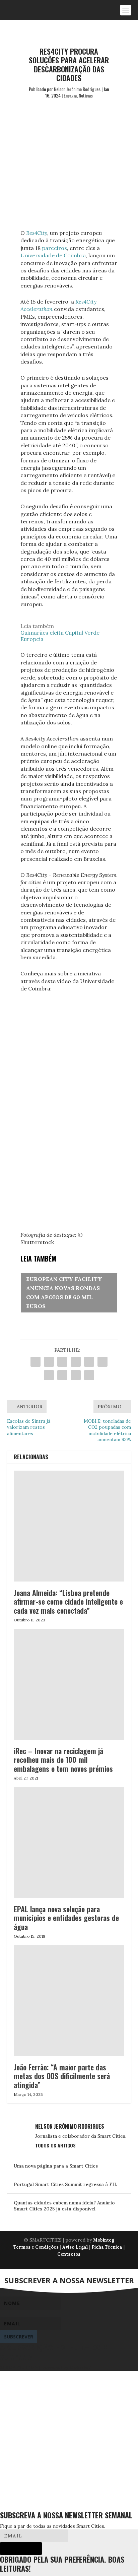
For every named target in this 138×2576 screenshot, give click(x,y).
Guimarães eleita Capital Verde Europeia (60, 636)
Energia (70, 95)
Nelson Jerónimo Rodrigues (77, 89)
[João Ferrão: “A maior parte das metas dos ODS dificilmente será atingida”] (69, 2001)
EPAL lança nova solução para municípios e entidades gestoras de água (66, 1918)
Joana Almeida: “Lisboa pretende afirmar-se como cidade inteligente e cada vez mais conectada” (68, 1601)
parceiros (54, 248)
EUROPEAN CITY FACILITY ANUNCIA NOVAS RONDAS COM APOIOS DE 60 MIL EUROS (64, 1293)
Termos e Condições (36, 2247)
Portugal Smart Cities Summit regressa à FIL (65, 2184)
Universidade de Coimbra (53, 255)
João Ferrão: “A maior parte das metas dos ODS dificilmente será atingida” (62, 2076)
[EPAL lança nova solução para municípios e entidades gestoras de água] (69, 1842)
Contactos (69, 2254)
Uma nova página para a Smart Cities (56, 2166)
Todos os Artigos (55, 2145)
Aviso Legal (75, 2247)
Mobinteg (104, 2240)
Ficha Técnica (107, 2247)
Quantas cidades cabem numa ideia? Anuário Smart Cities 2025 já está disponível (64, 2206)
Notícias (86, 95)
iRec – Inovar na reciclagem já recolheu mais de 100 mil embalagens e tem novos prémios (63, 1760)
